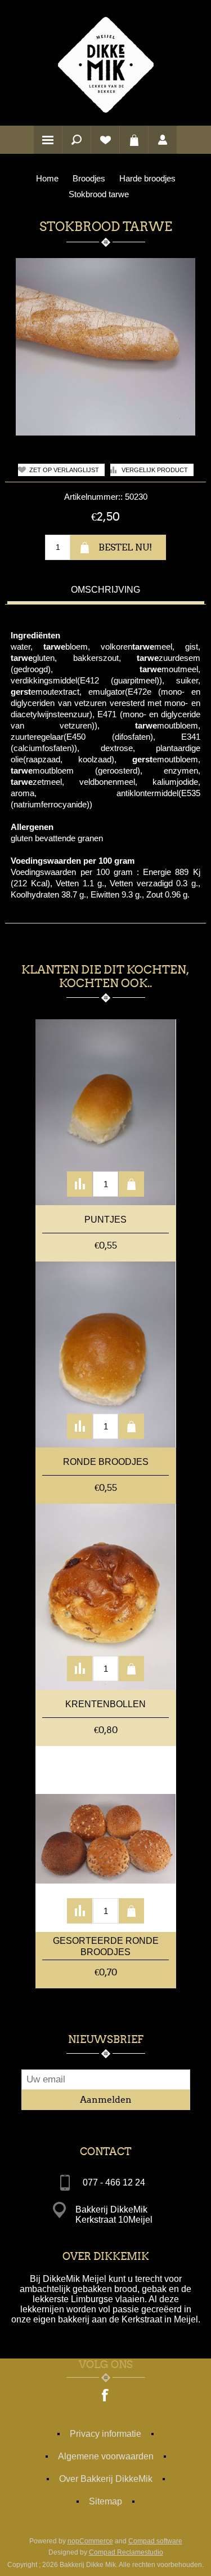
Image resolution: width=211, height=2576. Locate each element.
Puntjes (105, 1220)
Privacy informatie (105, 2434)
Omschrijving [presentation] (105, 590)
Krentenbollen (105, 1704)
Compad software (155, 2541)
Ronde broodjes (106, 1462)
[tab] (106, 591)
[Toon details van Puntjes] (106, 1112)
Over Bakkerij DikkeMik (106, 2479)
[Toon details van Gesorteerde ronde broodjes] (106, 1839)
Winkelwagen (134, 140)
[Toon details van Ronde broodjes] (106, 1354)
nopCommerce (90, 2541)
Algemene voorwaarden (106, 2456)
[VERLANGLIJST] (105, 140)
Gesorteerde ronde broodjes (106, 1946)
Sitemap (105, 2501)
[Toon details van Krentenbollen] (106, 1597)
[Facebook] (106, 2396)
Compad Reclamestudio (126, 2552)
